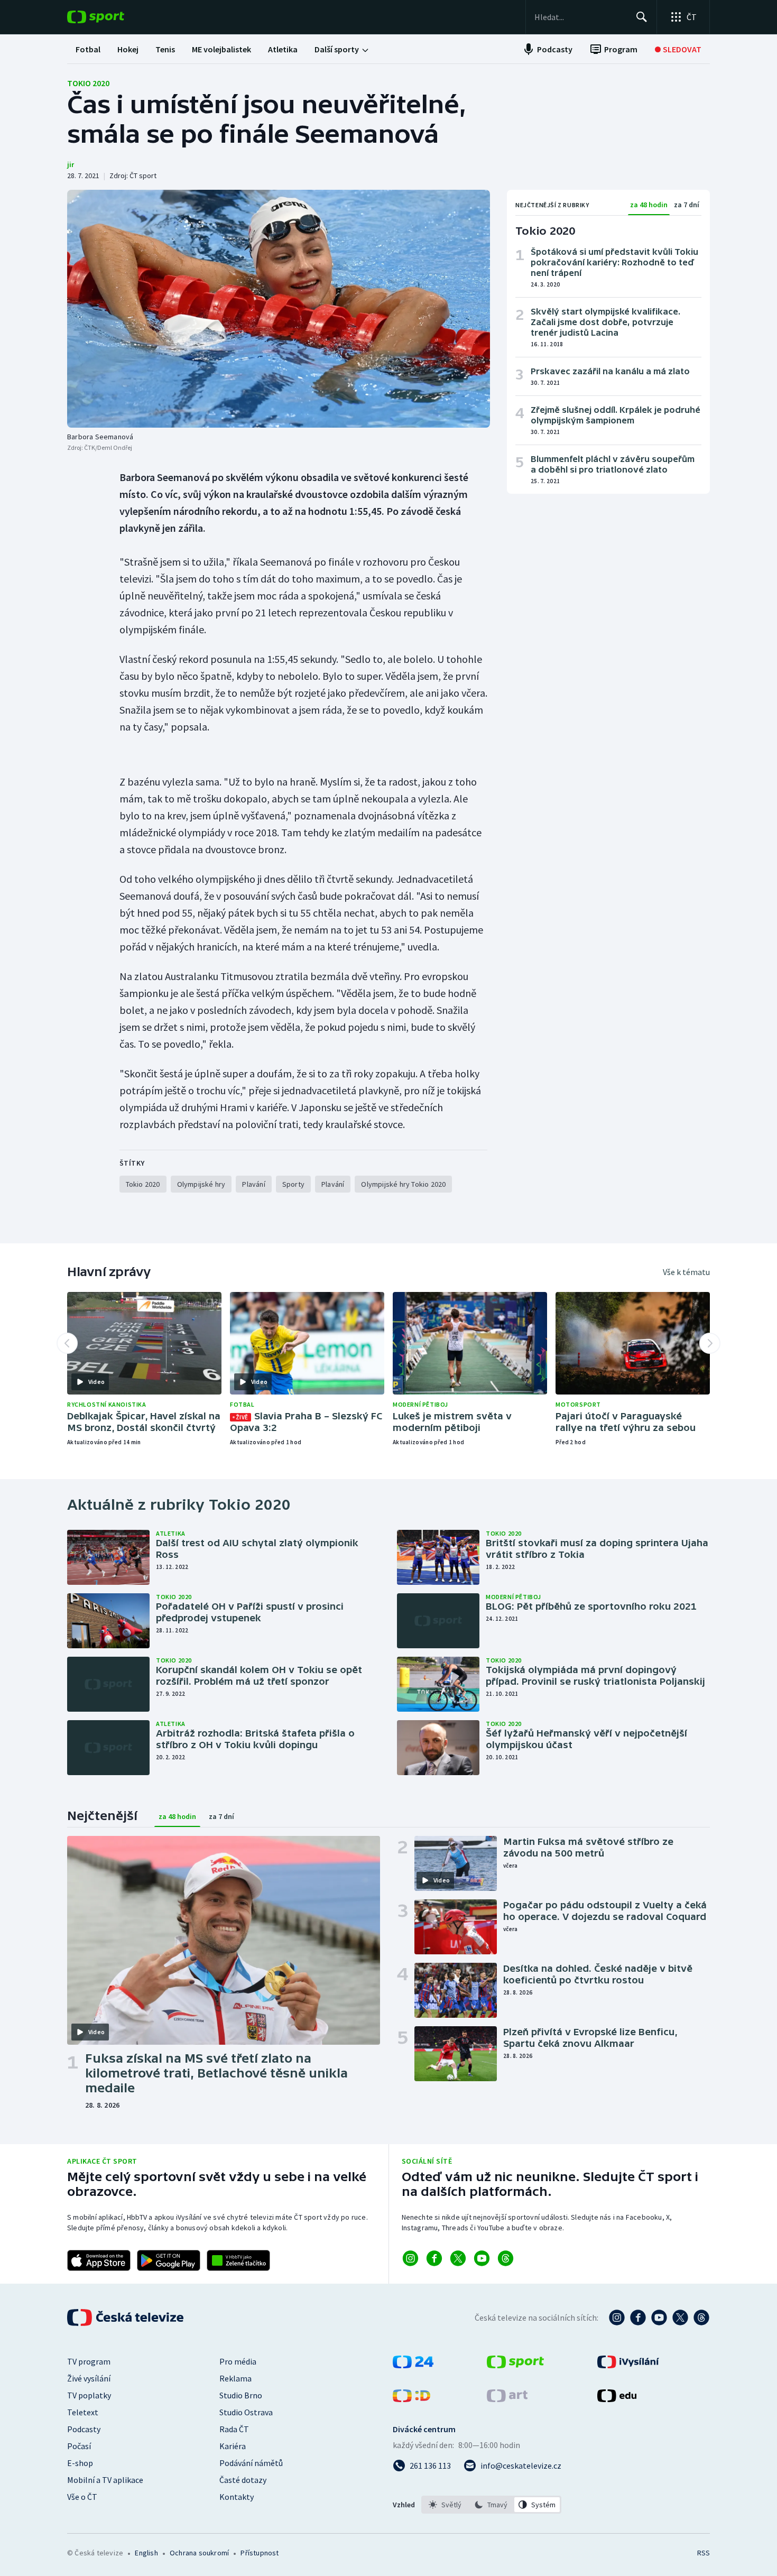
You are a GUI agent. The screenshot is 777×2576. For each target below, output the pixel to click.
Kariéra (233, 2446)
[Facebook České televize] (638, 2318)
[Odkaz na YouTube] (482, 2258)
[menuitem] (88, 49)
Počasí (79, 2446)
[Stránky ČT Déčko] (411, 2399)
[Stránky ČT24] (413, 2365)
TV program (89, 2361)
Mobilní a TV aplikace (105, 2480)
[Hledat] (642, 17)
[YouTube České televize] (659, 2318)
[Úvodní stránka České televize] (126, 2318)
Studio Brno (241, 2395)
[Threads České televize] (701, 2318)
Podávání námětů (251, 2463)
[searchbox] (581, 17)
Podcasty (84, 2429)
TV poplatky (89, 2395)
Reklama (235, 2378)
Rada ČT (234, 2429)
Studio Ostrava (246, 2412)
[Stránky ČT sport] (515, 2365)
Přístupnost (260, 2553)
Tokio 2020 (88, 83)
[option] (445, 2505)
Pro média (238, 2361)
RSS (704, 2553)
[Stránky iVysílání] (628, 2365)
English (146, 2553)
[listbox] (491, 2505)
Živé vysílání (89, 2378)
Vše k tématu (686, 1272)
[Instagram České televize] (617, 2318)
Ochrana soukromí (199, 2553)
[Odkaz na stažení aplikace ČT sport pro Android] (169, 2260)
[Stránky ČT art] (507, 2399)
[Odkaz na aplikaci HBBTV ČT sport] (238, 2260)
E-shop (80, 2463)
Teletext (83, 2412)
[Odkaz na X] (458, 2258)
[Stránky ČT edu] (617, 2399)
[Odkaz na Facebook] (434, 2258)
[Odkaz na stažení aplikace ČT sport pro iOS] (99, 2260)
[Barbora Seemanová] (279, 309)
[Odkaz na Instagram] (410, 2258)
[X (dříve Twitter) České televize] (680, 2318)
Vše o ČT (82, 2497)
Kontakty (237, 2497)
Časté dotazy (243, 2480)
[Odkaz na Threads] (506, 2258)
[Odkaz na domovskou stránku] (112, 17)
